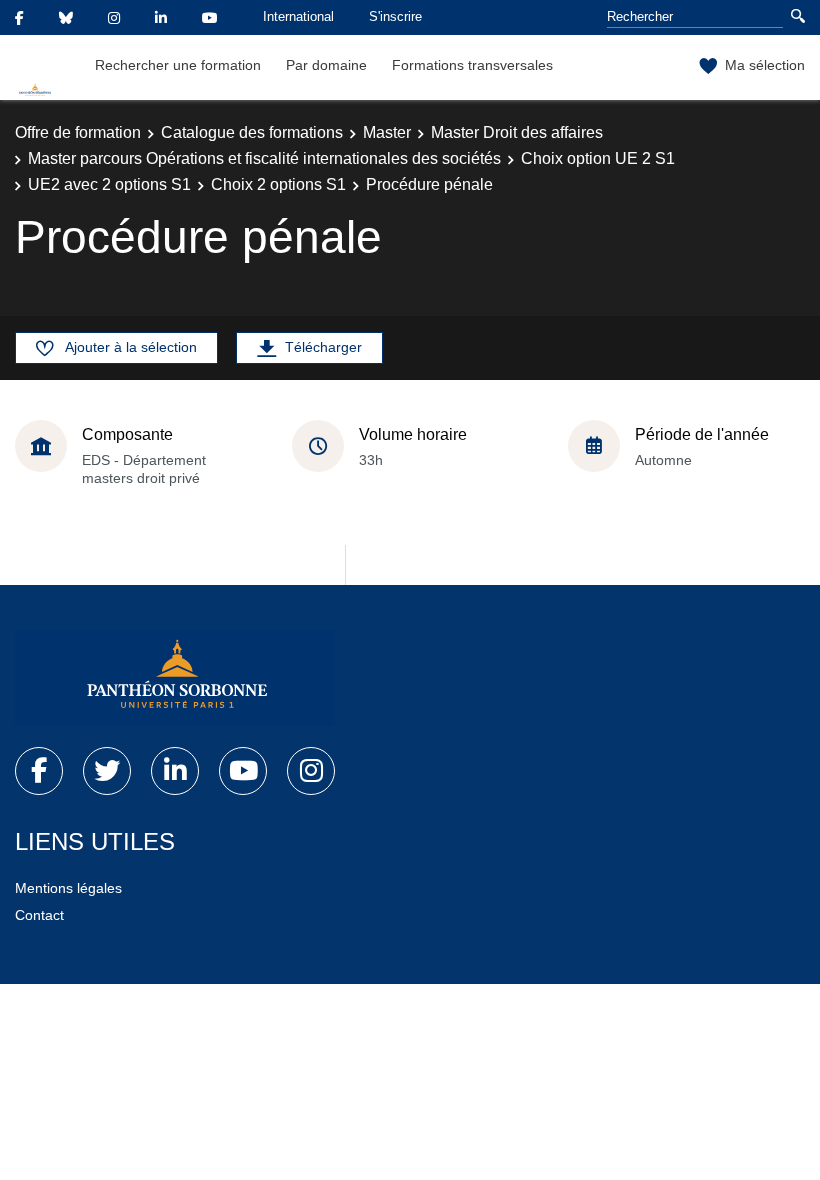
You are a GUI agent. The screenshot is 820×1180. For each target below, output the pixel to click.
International (298, 16)
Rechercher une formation (178, 65)
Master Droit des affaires (517, 132)
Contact (39, 915)
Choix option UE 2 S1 (598, 158)
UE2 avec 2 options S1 (109, 184)
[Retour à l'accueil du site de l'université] (175, 678)
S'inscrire (395, 16)
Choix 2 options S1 (278, 184)
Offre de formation (78, 132)
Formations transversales (472, 65)
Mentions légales (68, 888)
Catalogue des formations (252, 132)
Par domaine (326, 65)
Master (387, 132)
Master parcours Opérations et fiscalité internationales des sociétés (264, 158)
